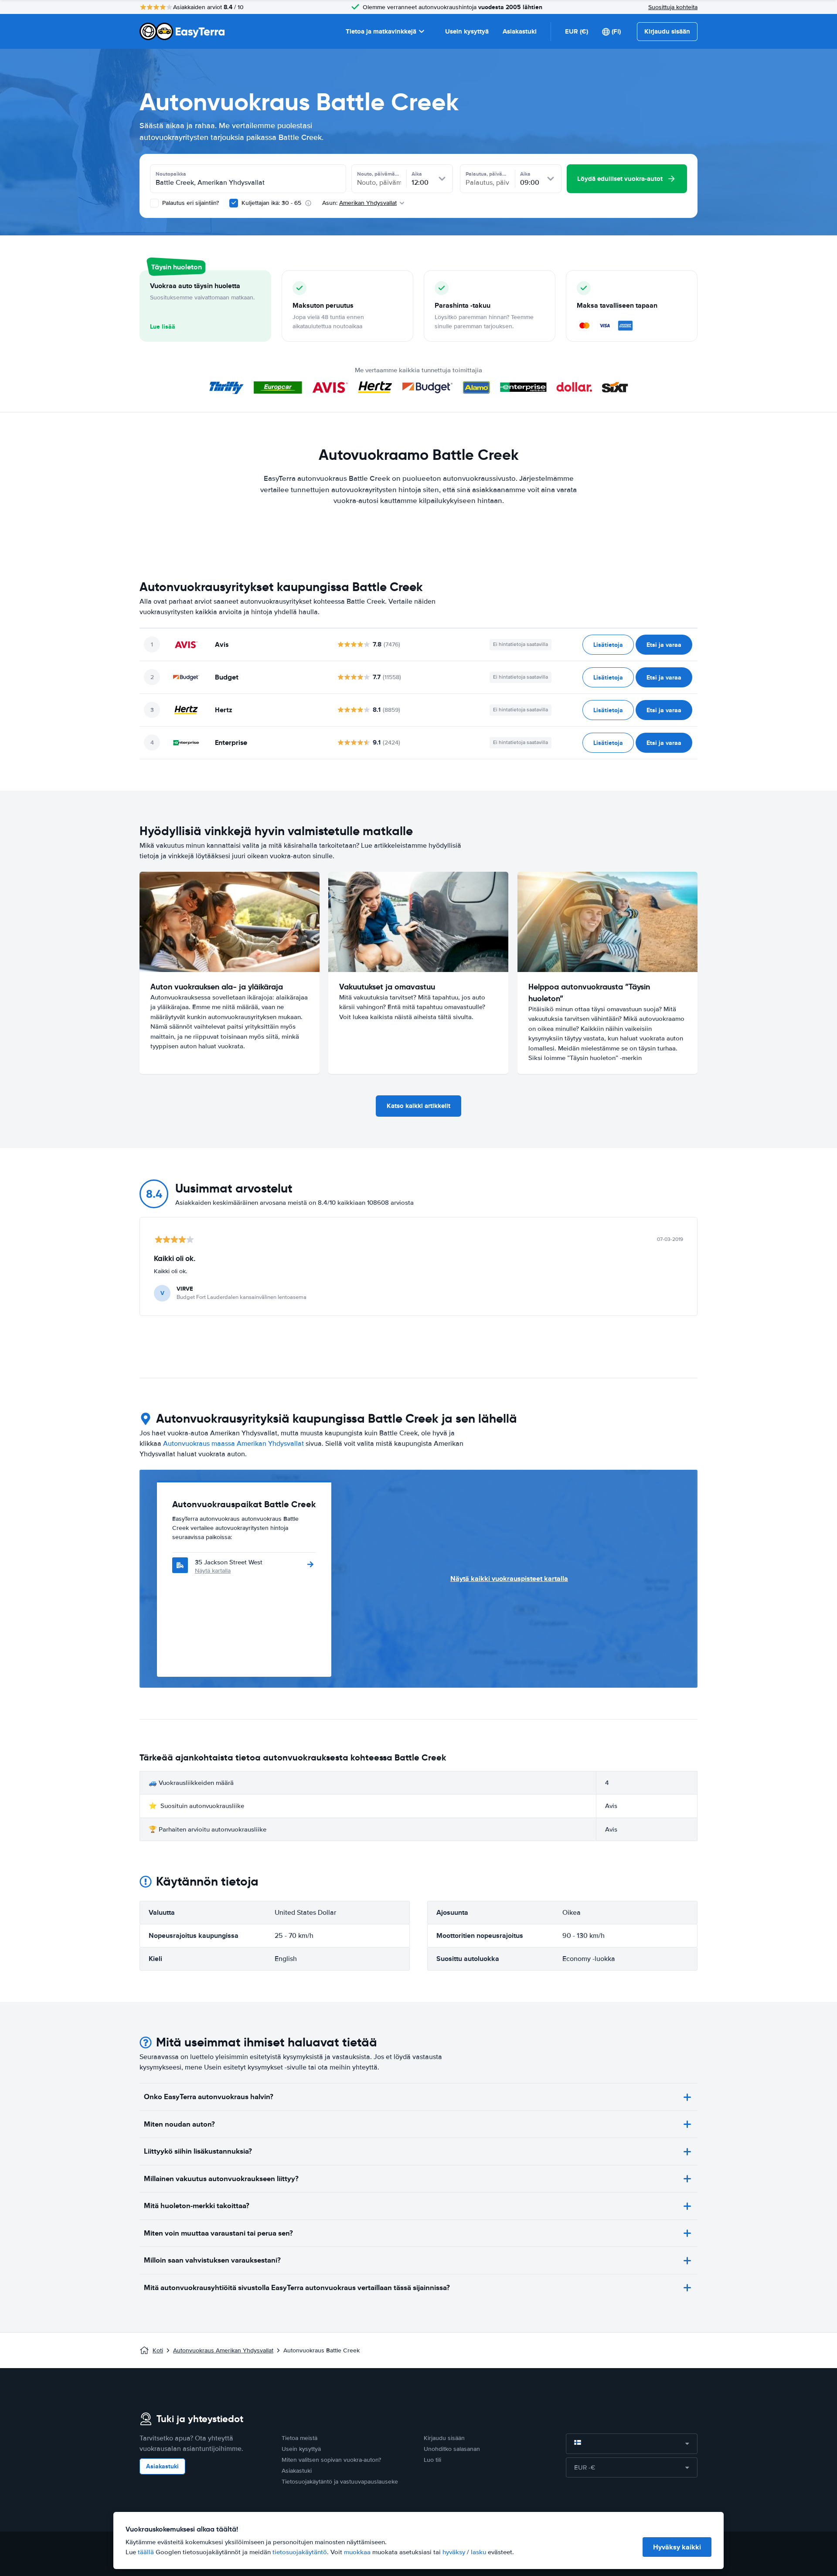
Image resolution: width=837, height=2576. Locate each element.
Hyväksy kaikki (677, 2547)
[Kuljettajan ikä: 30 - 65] (234, 203)
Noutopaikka (171, 174)
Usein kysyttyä (467, 31)
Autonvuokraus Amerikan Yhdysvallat (223, 2350)
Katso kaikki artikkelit (418, 1106)
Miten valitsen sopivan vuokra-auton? (331, 2460)
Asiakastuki (520, 31)
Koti (158, 2350)
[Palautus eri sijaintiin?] (154, 203)
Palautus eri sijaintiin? (190, 203)
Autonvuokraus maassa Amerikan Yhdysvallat (233, 1444)
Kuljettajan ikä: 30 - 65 (271, 203)
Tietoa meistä (299, 2438)
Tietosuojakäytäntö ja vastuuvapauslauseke (340, 2482)
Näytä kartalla (213, 1571)
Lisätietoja (608, 645)
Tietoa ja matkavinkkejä (381, 31)
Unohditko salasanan (452, 2449)
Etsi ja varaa (664, 645)
